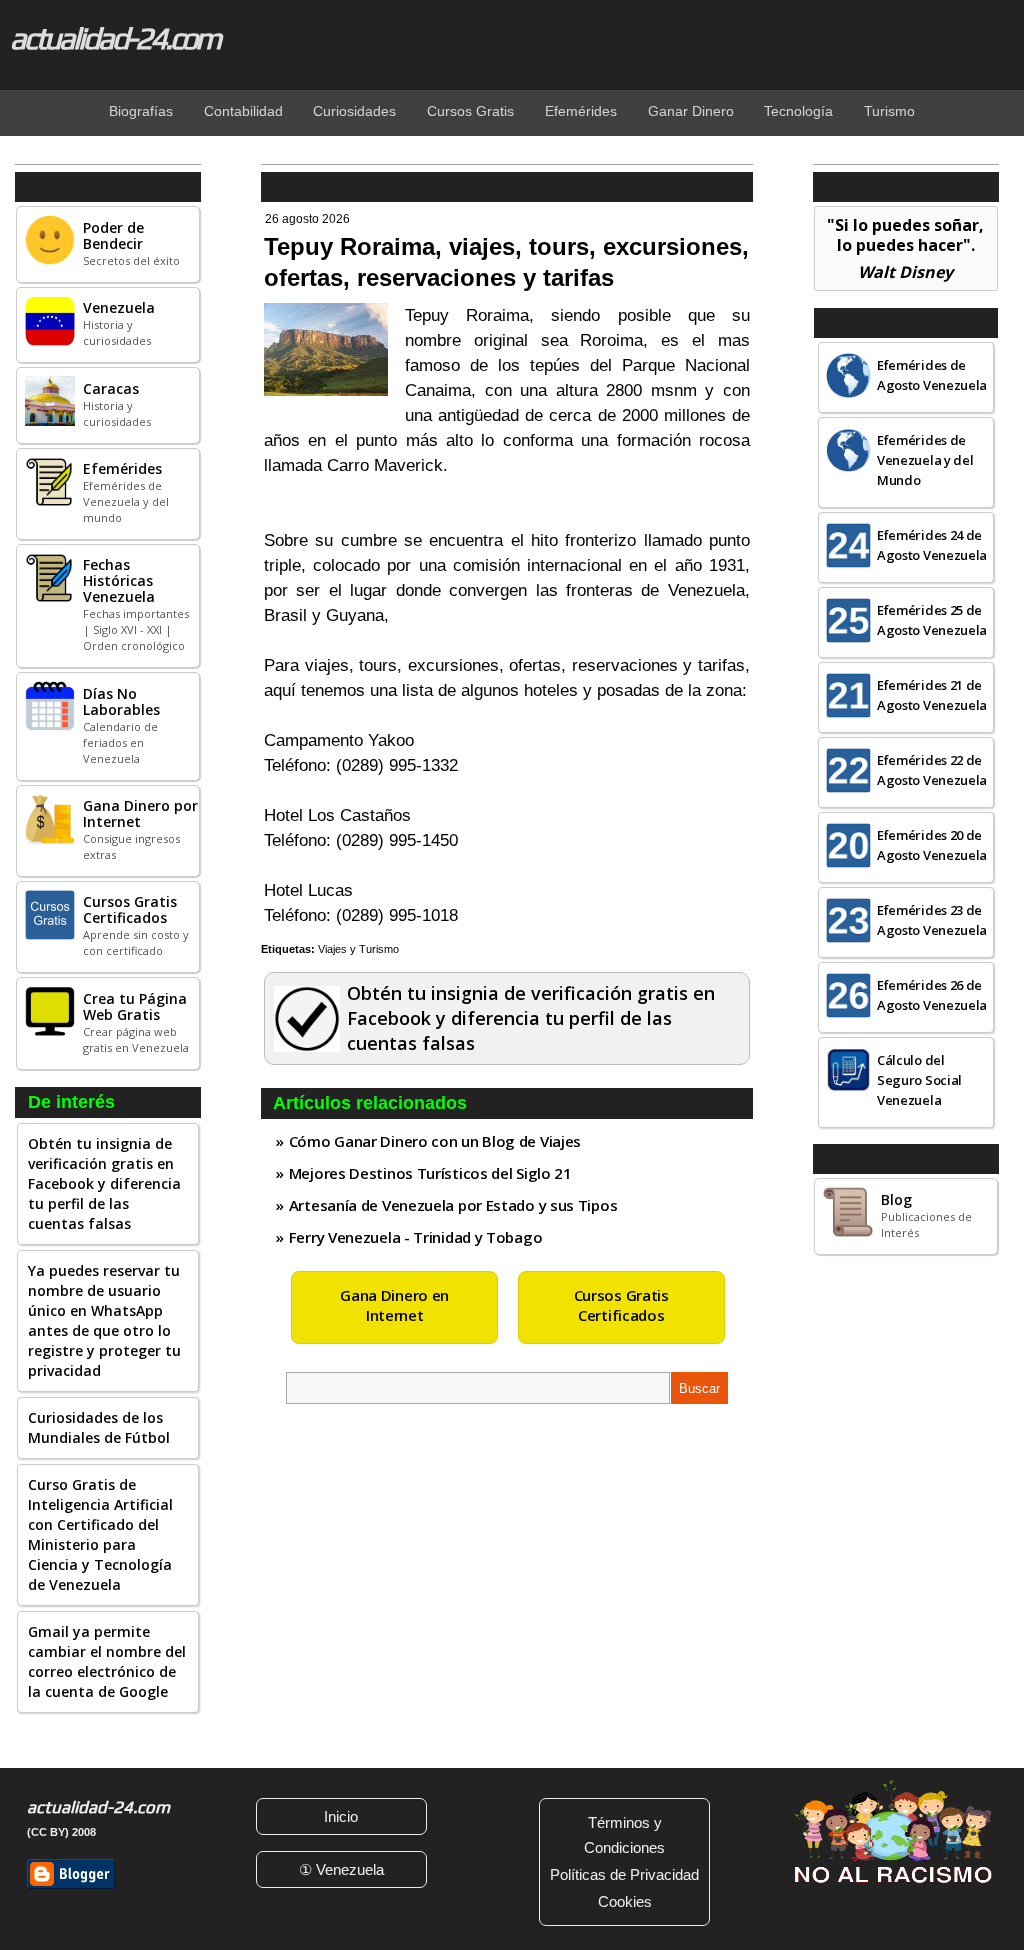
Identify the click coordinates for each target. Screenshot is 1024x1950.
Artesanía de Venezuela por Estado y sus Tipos (453, 1205)
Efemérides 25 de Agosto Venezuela (932, 620)
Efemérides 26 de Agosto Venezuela (932, 995)
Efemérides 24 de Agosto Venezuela (932, 545)
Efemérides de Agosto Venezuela (932, 375)
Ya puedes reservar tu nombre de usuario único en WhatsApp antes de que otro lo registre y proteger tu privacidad (104, 1320)
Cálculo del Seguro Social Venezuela (919, 1080)
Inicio (341, 1816)
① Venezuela (341, 1869)
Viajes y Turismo (358, 949)
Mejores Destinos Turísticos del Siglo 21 (430, 1173)
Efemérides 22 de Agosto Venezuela (932, 770)
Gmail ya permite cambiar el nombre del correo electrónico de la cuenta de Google (107, 1661)
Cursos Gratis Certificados (621, 1305)
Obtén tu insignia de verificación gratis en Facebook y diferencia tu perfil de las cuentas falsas (104, 1183)
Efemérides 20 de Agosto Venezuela (932, 845)
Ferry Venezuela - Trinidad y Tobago (416, 1237)
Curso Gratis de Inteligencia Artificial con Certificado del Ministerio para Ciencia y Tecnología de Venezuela (100, 1534)
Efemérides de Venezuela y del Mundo (925, 460)
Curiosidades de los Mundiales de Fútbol (99, 1427)
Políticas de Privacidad (624, 1874)
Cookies (625, 1901)
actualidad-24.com (114, 38)
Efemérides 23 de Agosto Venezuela (932, 920)
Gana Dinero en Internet (394, 1305)
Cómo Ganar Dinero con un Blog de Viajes (435, 1141)
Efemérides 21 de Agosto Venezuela (932, 695)
